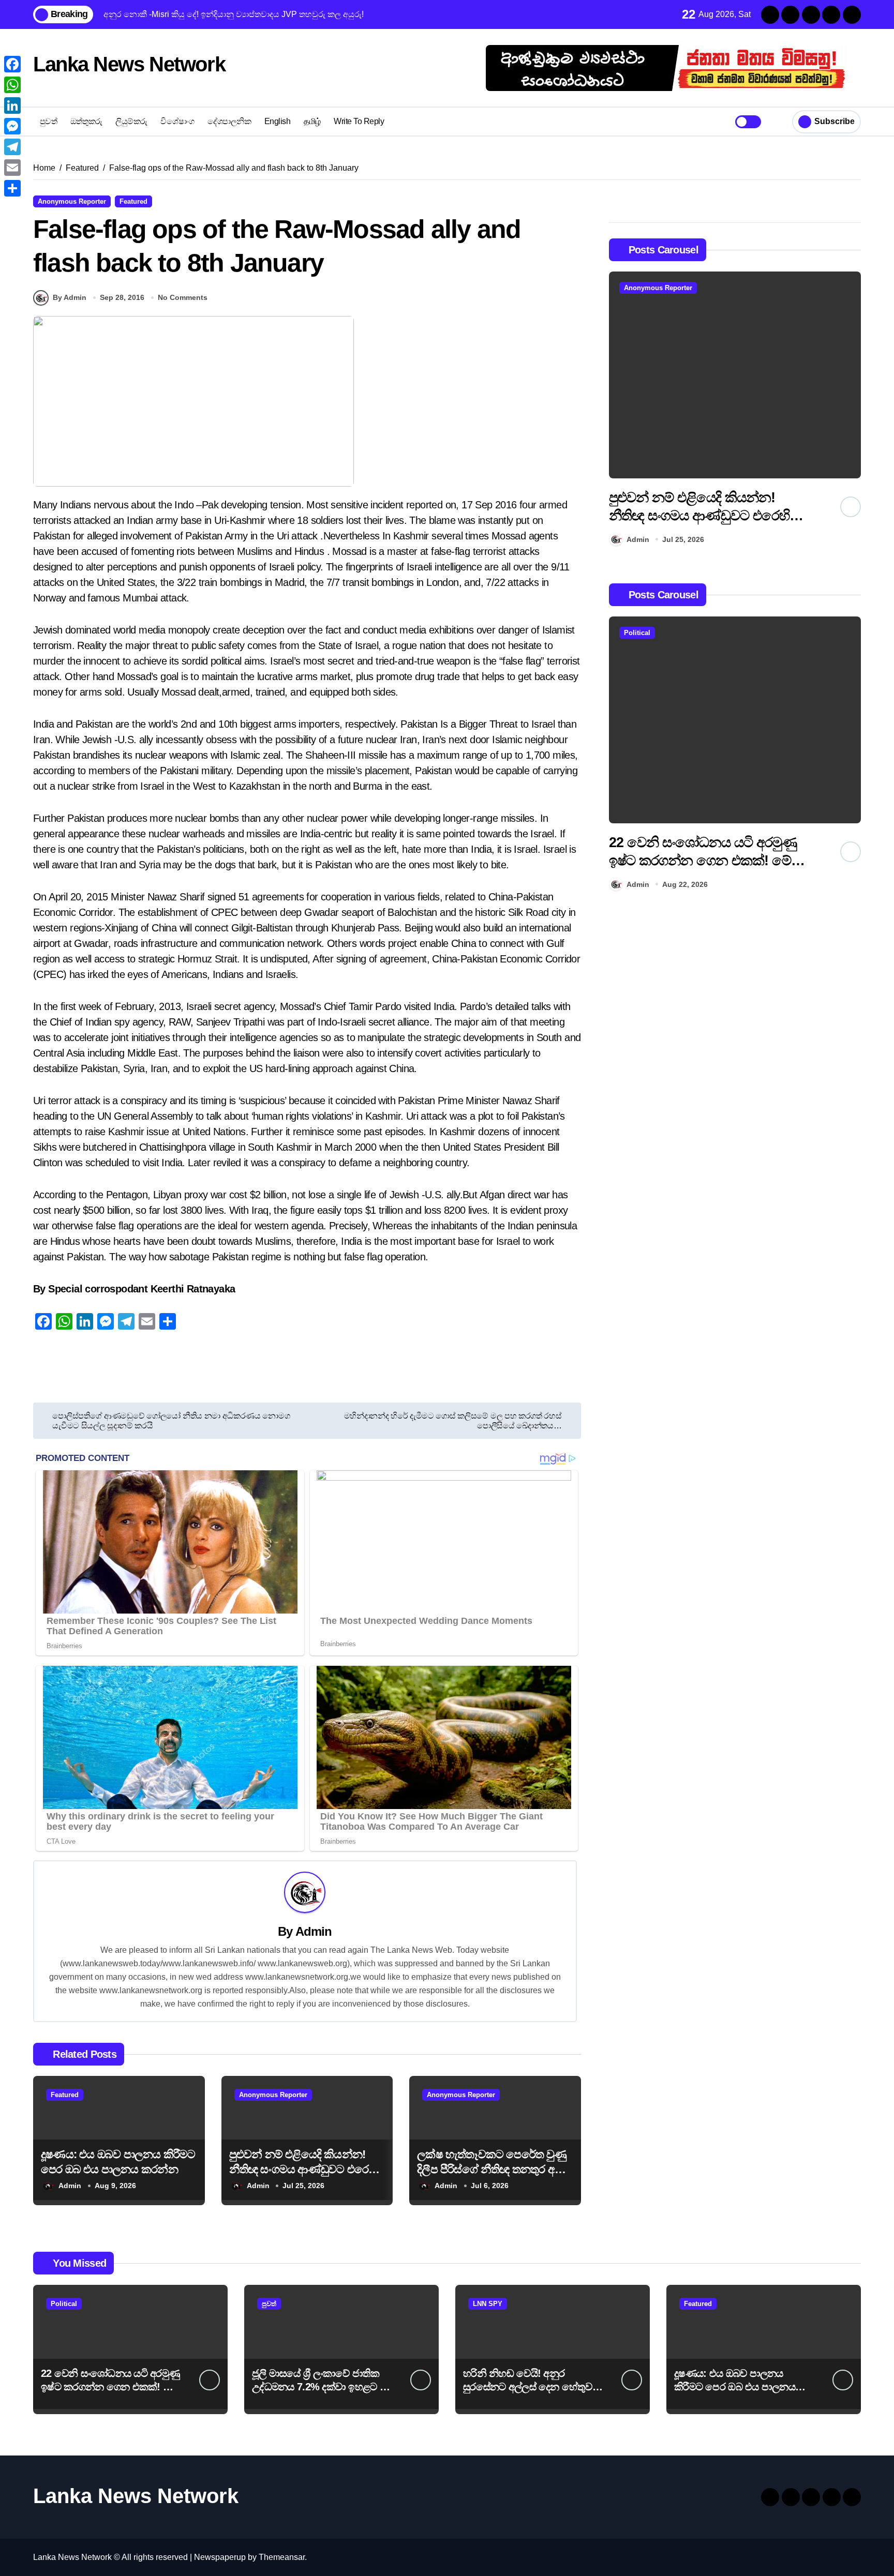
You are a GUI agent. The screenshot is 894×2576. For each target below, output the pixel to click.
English (278, 121)
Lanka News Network (129, 64)
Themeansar (282, 2557)
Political (637, 633)
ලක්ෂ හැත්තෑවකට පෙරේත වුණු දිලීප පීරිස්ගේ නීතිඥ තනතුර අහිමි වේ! (494, 2169)
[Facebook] (12, 64)
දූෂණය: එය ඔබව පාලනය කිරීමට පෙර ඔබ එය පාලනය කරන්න (735, 2387)
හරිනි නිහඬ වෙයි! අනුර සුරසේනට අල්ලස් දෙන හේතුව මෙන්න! (528, 2387)
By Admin (70, 297)
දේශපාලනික (229, 121)
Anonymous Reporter (72, 201)
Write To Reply (359, 121)
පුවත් (49, 121)
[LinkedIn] (12, 106)
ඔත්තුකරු (86, 121)
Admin (314, 1931)
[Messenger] (12, 126)
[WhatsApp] (12, 85)
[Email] (12, 168)
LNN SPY (488, 2304)
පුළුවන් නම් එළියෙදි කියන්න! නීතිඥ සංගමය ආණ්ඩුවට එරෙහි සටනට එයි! (303, 2169)
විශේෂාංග (177, 121)
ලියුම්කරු (131, 121)
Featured (133, 201)
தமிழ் (312, 121)
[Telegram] (12, 147)
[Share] (12, 188)
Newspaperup (220, 2557)
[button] (851, 411)
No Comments (183, 297)
